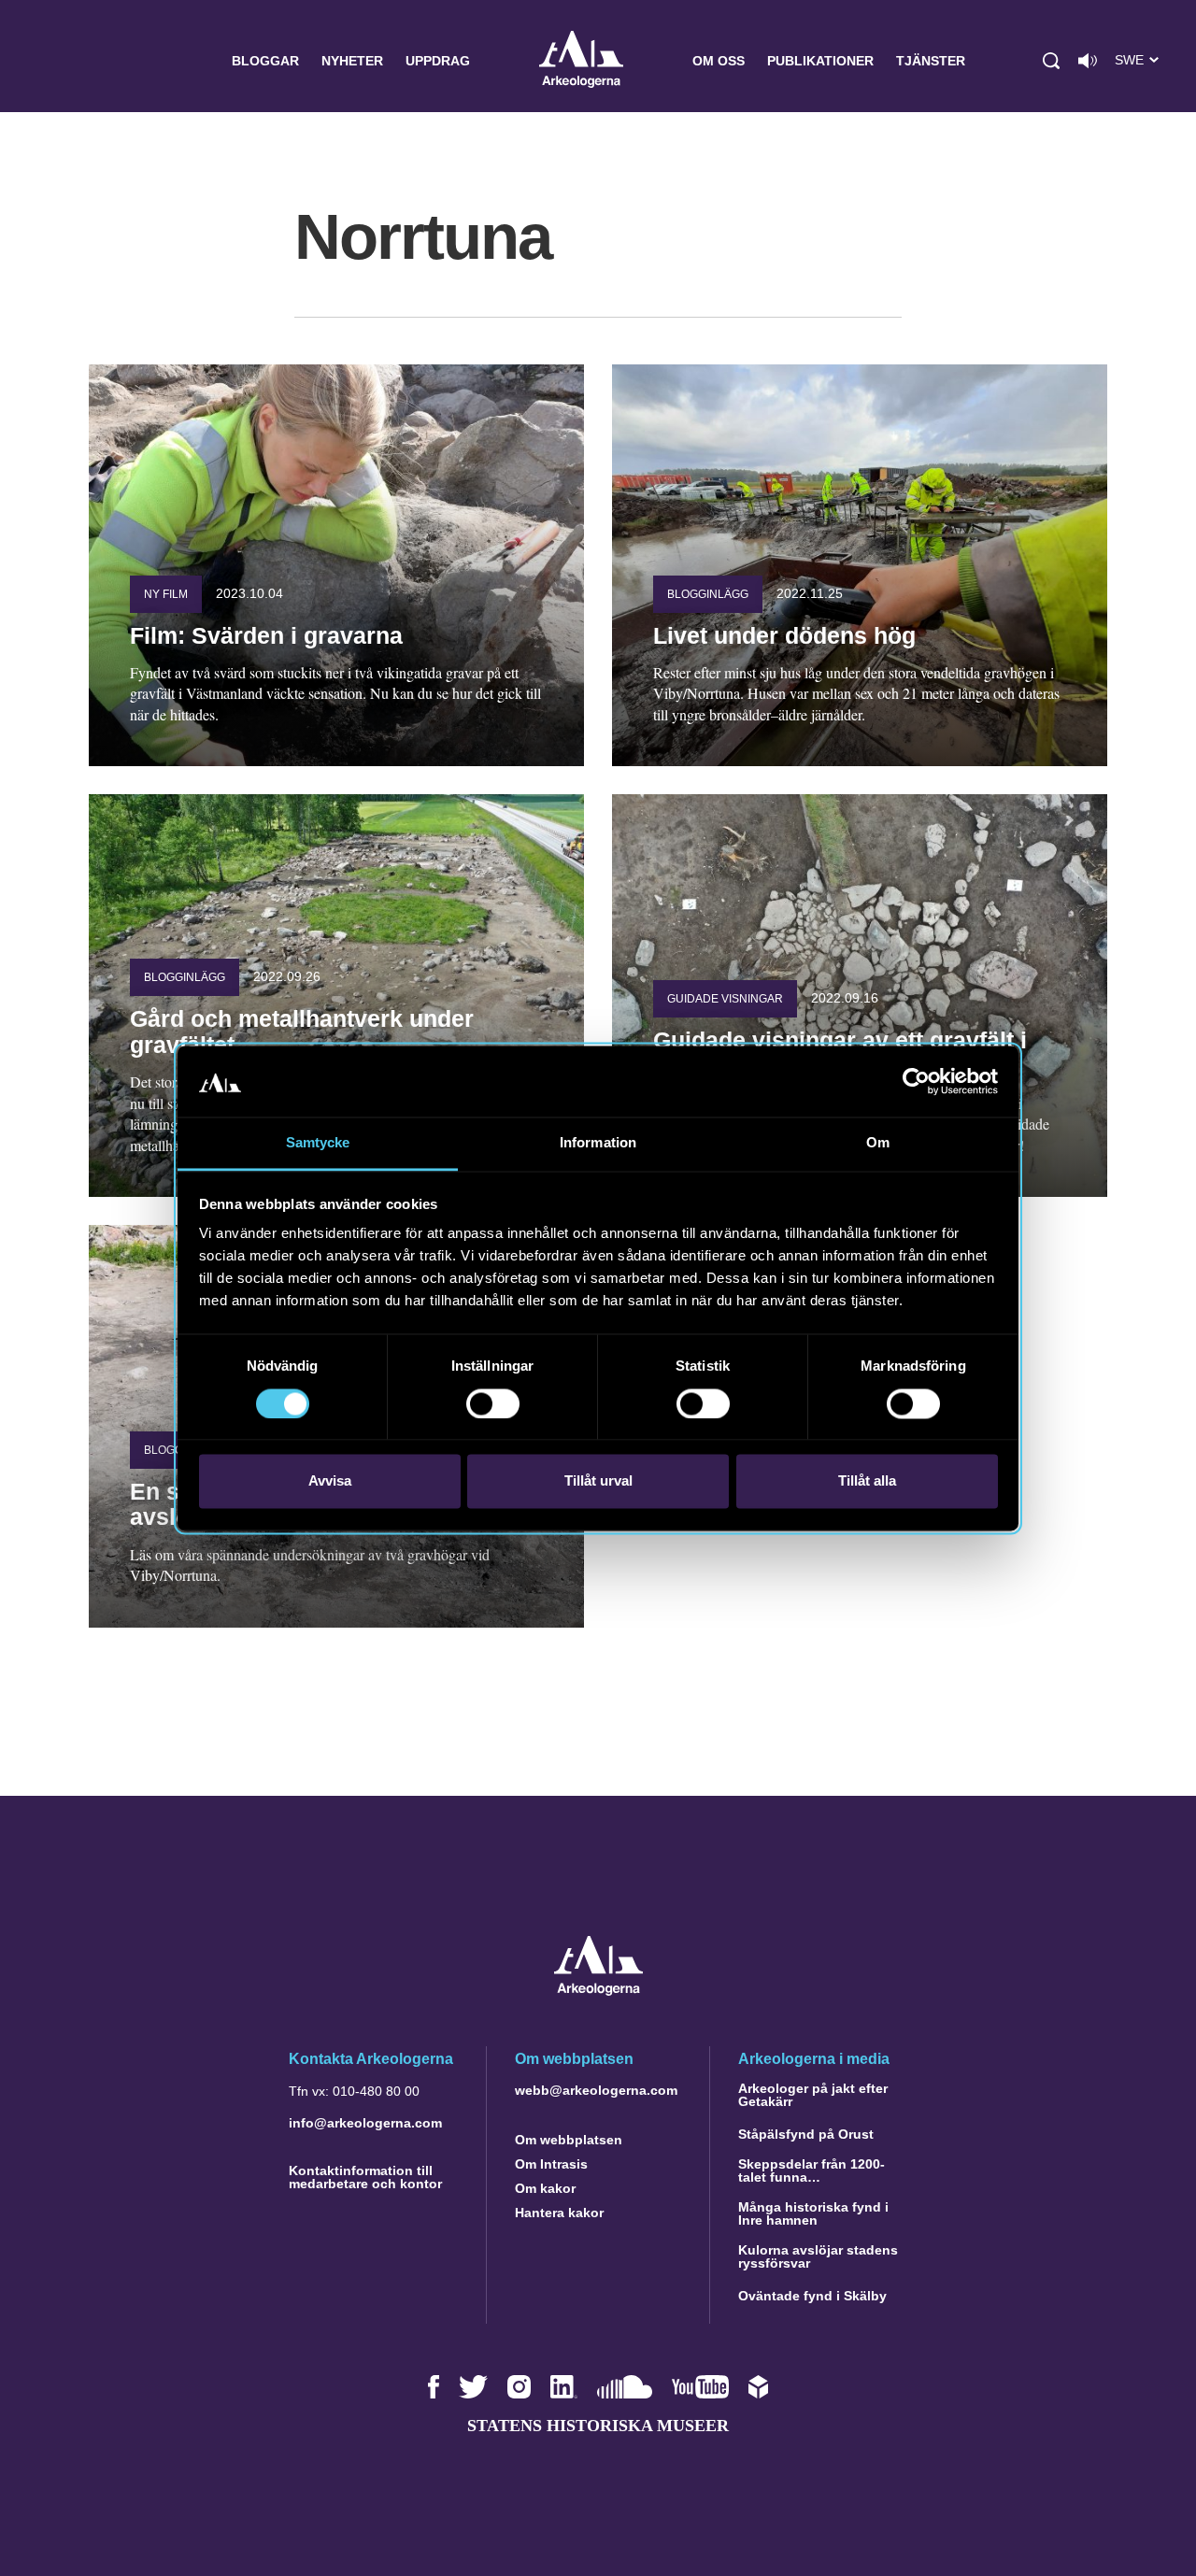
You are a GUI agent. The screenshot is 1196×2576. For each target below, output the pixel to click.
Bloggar (265, 61)
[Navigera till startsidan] (598, 1991)
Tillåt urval (598, 1481)
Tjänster (931, 61)
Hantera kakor (559, 2213)
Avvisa (330, 1481)
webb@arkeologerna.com (596, 2090)
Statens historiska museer (598, 2426)
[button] (1051, 61)
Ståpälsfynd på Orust (806, 2134)
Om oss (719, 61)
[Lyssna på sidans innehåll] (1088, 61)
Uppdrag (438, 61)
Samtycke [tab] (318, 1143)
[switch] (493, 1403)
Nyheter (352, 61)
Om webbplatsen (569, 2140)
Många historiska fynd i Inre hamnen (813, 2213)
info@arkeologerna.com (365, 2123)
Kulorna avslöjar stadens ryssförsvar (818, 2256)
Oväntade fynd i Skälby (812, 2296)
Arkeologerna (581, 61)
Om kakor (545, 2188)
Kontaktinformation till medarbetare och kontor (365, 2177)
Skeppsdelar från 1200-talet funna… (812, 2170)
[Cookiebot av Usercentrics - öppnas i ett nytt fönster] (916, 1081)
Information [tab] (598, 1143)
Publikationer (820, 61)
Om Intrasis (551, 2164)
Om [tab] (878, 1143)
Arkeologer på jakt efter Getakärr (813, 2095)
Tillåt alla (867, 1481)
